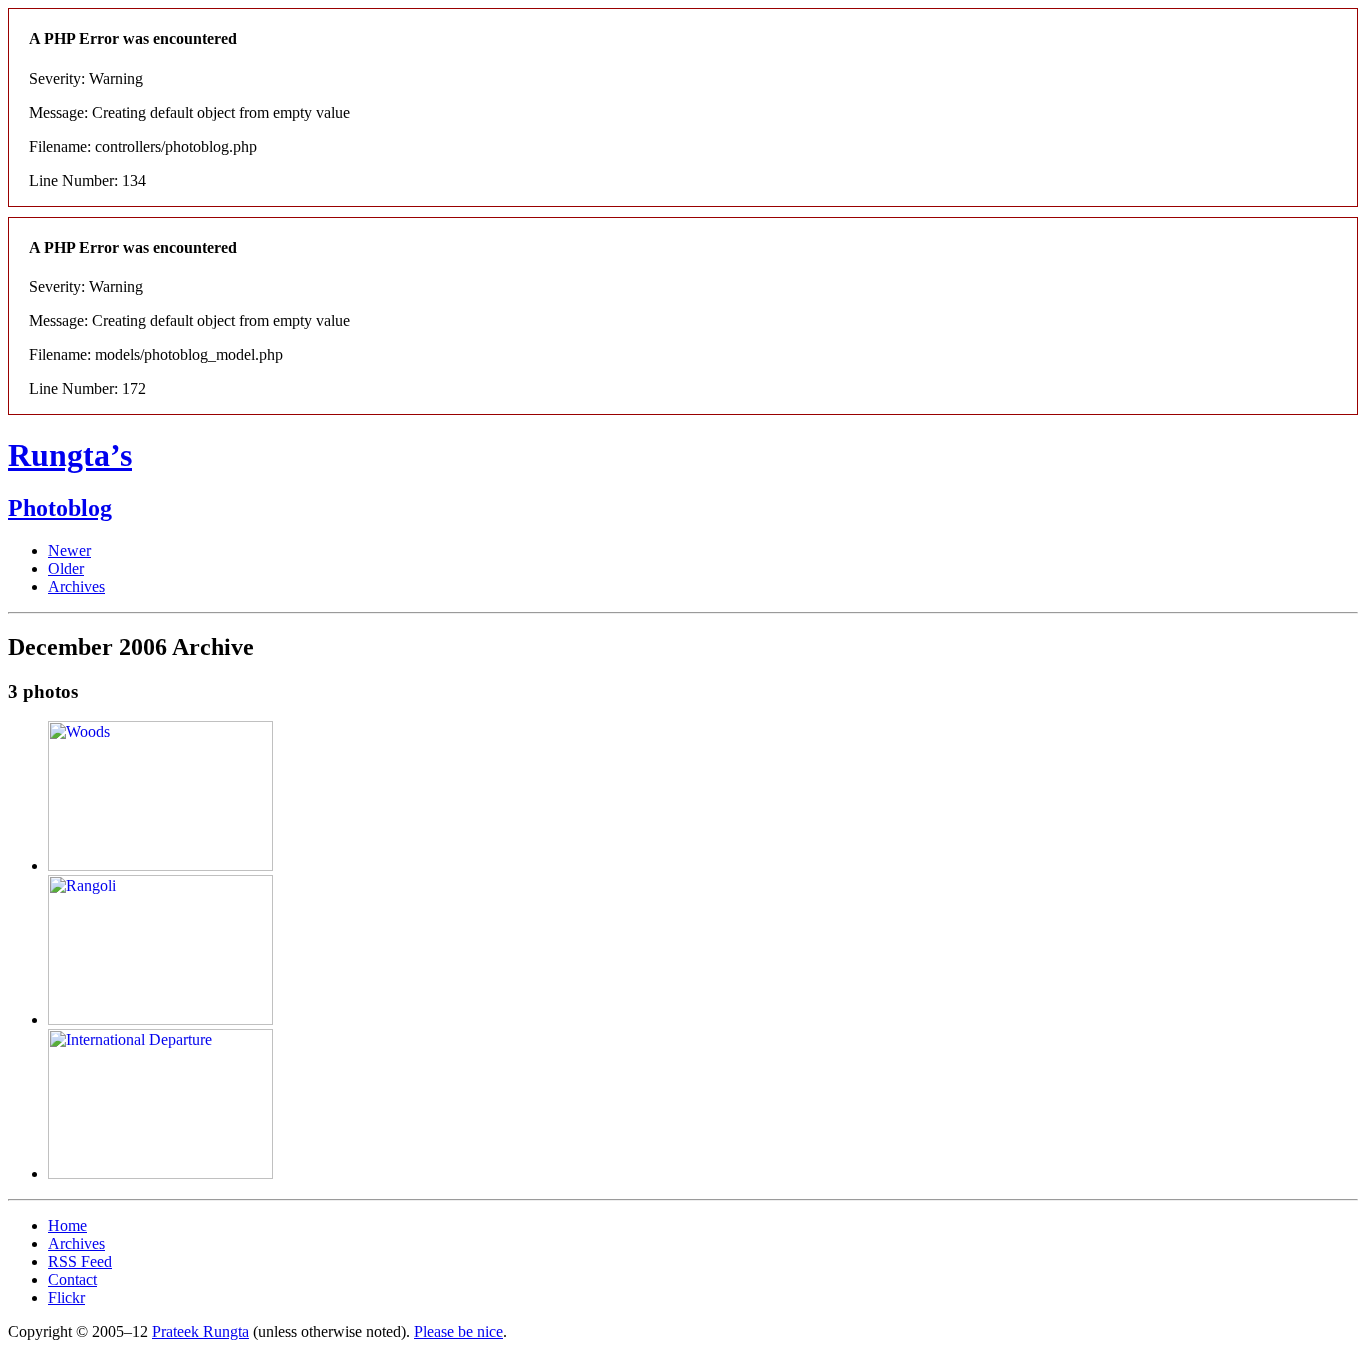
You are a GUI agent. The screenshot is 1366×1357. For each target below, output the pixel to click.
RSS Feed (80, 1261)
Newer (69, 550)
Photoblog (60, 508)
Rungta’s (70, 455)
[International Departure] (160, 1173)
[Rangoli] (160, 1019)
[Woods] (160, 865)
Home (67, 1225)
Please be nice (458, 1331)
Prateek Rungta (200, 1331)
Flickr (66, 1297)
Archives (76, 586)
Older (66, 568)
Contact (72, 1279)
